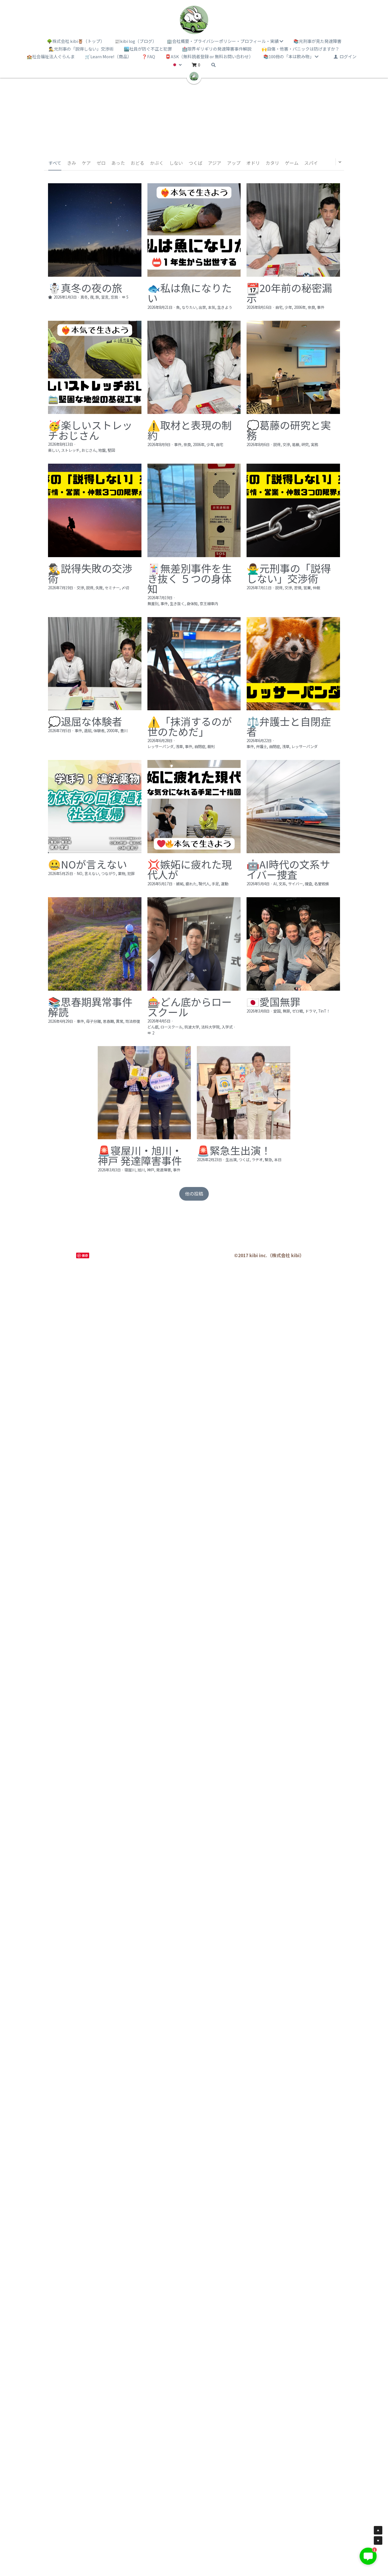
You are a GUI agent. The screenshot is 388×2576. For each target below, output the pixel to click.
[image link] (194, 20)
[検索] (213, 65)
